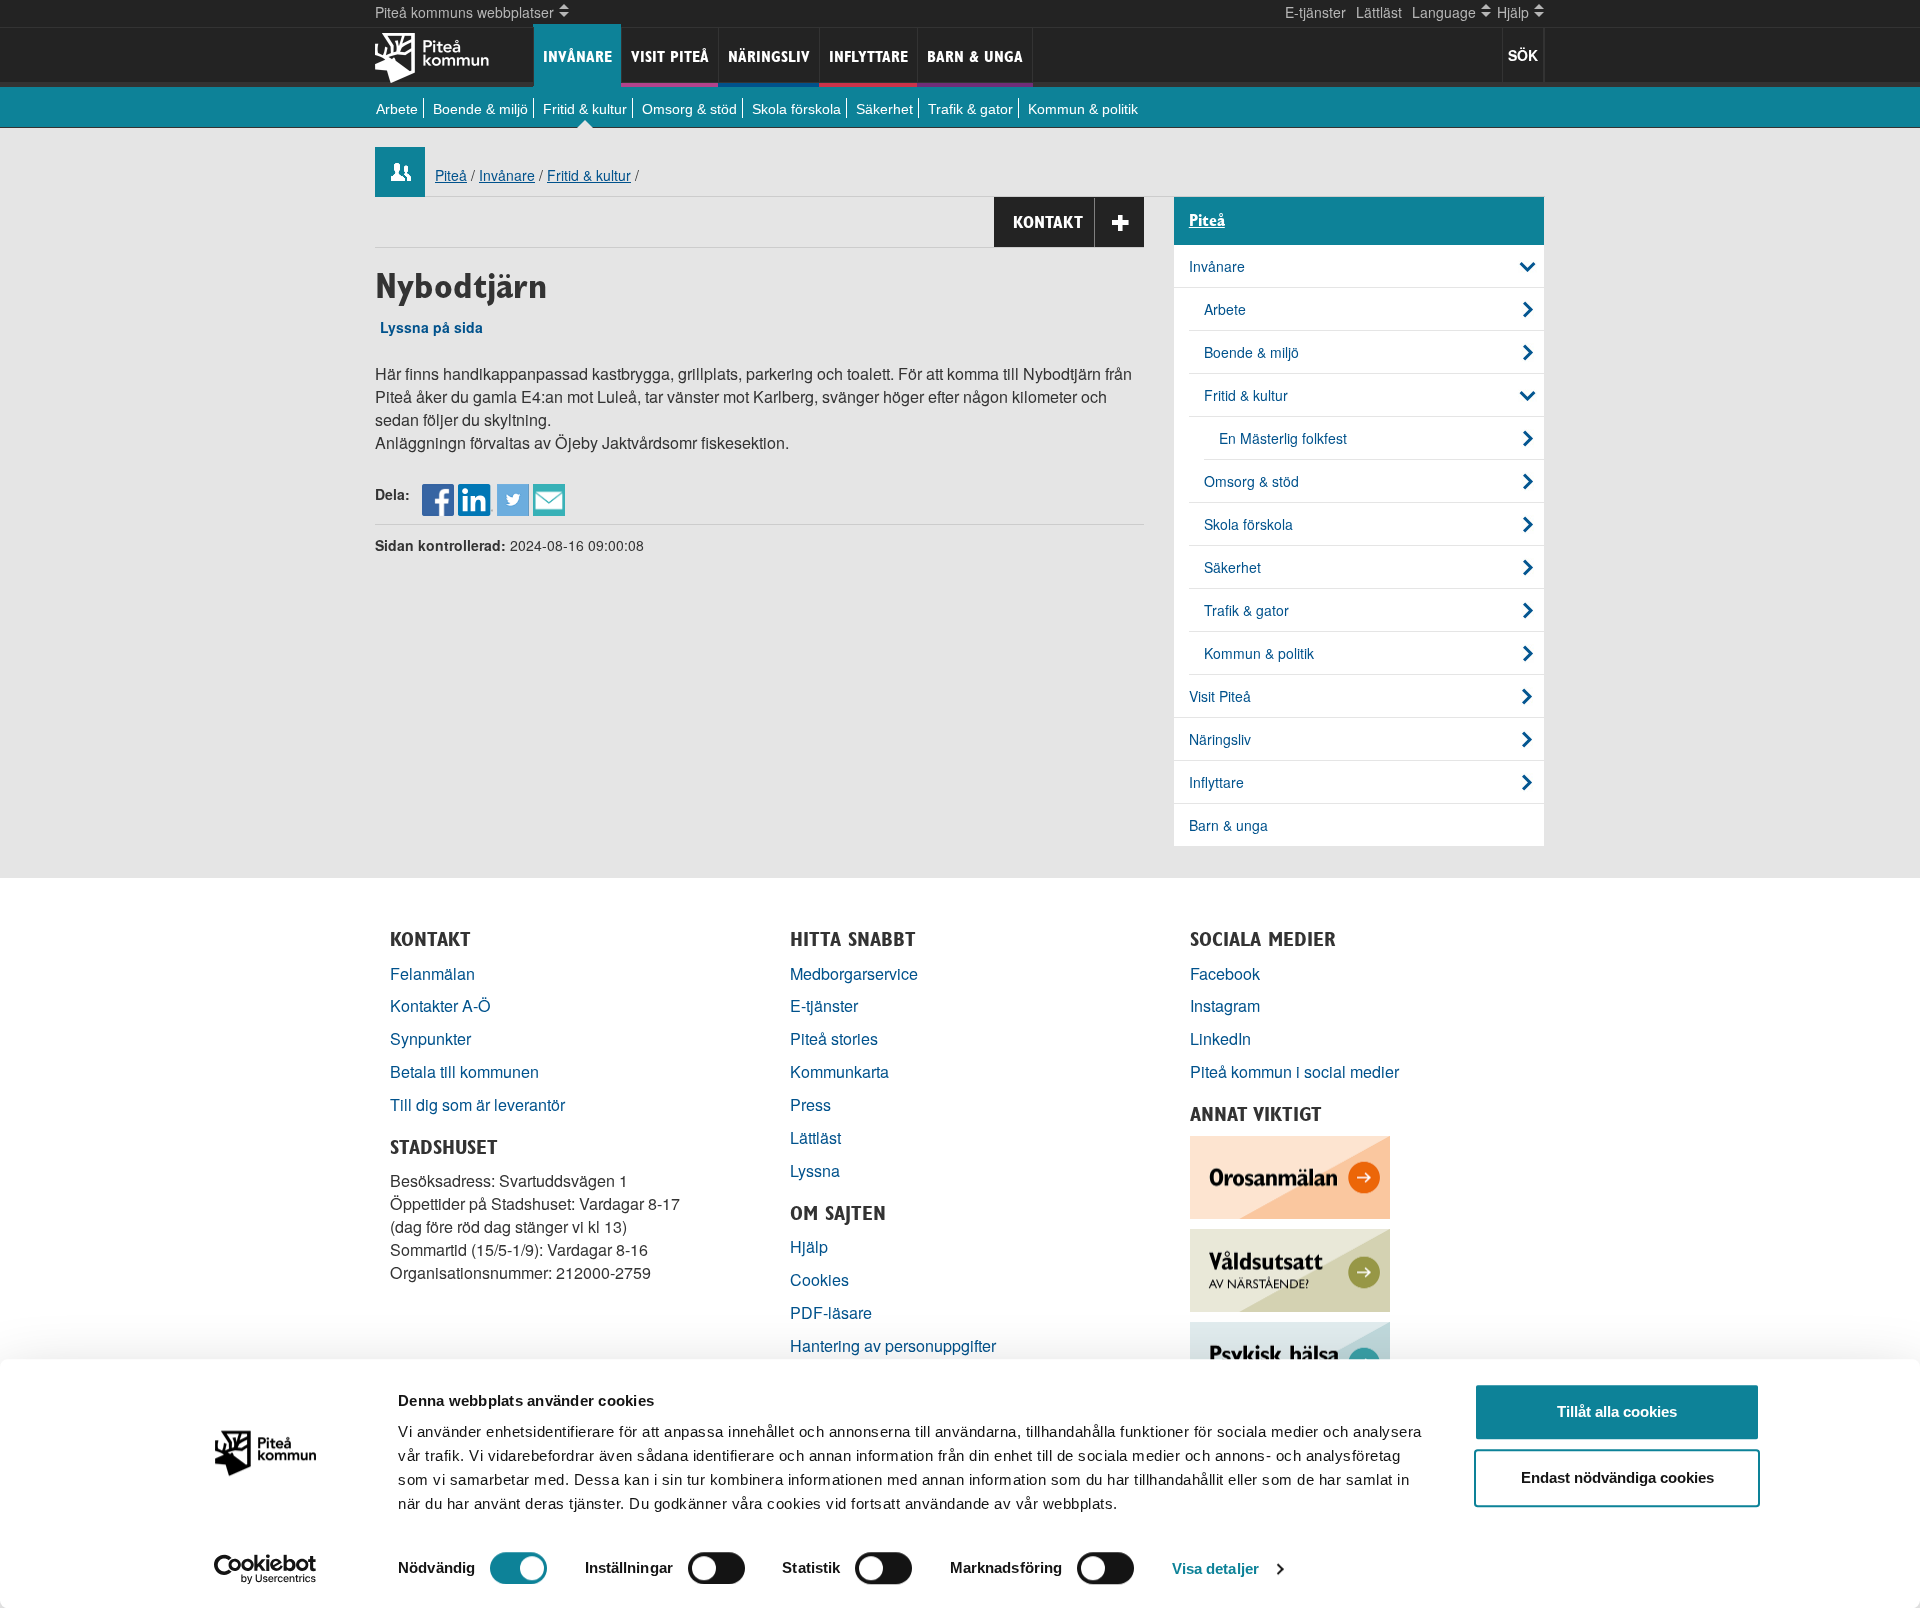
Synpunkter (430, 1038)
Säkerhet (884, 109)
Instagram (1225, 1005)
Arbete (397, 109)
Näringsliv (769, 56)
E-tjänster (1315, 12)
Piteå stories (834, 1038)
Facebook (1225, 973)
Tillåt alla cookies (1617, 1411)
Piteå (451, 175)
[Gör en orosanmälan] (1290, 1175)
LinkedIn (1220, 1038)
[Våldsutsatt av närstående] (1290, 1268)
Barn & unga (975, 56)
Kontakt (1048, 222)
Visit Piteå (670, 56)
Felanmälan (432, 973)
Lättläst (1379, 12)
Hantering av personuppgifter (893, 1345)
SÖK (1523, 55)
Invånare (577, 56)
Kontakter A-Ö (440, 1005)
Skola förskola (796, 109)
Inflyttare (868, 56)
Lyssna (815, 1170)
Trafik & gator (970, 109)
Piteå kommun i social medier (1294, 1071)
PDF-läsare (831, 1312)
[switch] (716, 1568)
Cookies (819, 1279)
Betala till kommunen (464, 1071)
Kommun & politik (1083, 109)
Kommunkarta (839, 1071)
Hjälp (809, 1246)
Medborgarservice (854, 973)
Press (810, 1104)
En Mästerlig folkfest (1283, 438)
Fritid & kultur (585, 109)
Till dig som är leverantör (479, 1104)
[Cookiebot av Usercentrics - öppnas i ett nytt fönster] (265, 1569)
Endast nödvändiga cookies (1617, 1477)
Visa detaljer (1215, 1568)
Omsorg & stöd (689, 109)
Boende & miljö (480, 109)
